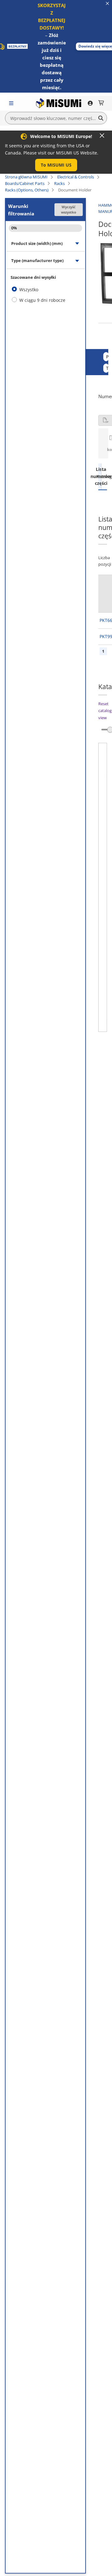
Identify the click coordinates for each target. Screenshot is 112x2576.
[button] (56, 165)
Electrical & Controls (76, 177)
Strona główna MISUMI (26, 177)
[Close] (102, 136)
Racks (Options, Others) (27, 190)
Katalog (103, 476)
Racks (59, 183)
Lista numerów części (100, 476)
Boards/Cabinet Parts (25, 183)
